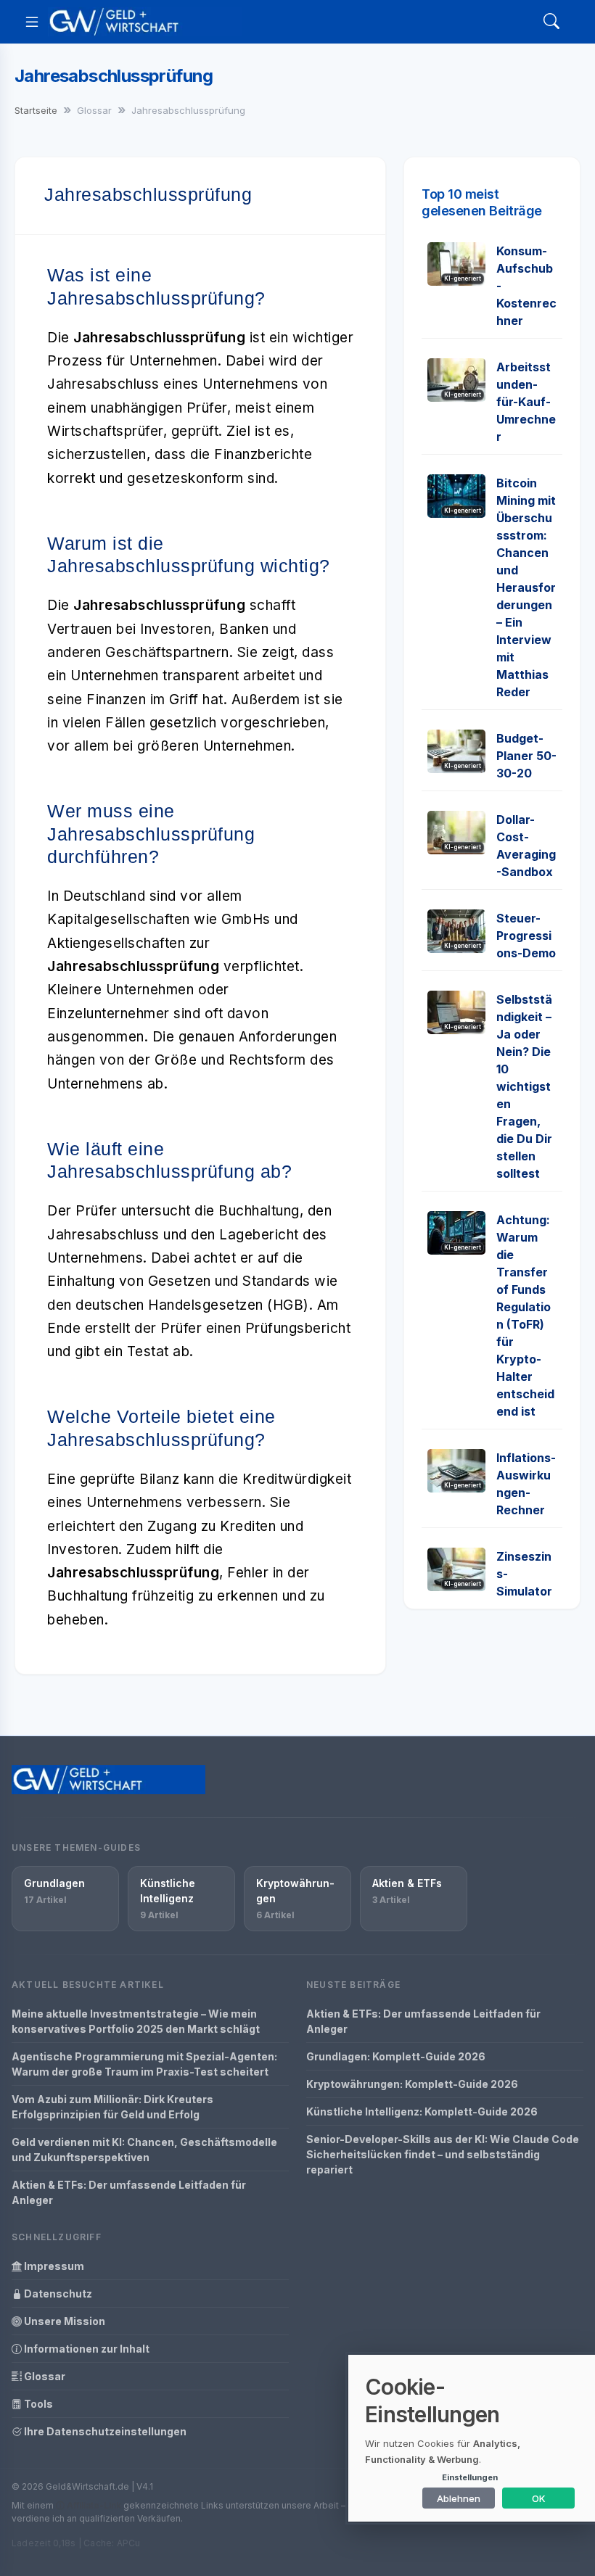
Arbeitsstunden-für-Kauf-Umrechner (526, 402)
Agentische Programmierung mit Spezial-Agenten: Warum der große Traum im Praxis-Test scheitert (144, 2064)
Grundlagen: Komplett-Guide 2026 (396, 2056)
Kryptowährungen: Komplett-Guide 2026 (412, 2084)
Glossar (44, 2376)
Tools (37, 2404)
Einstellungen (470, 2477)
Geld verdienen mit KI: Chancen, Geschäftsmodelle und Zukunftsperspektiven (144, 2150)
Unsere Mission (63, 2321)
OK (539, 2498)
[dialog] (472, 2438)
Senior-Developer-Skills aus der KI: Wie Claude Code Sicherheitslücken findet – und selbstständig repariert (443, 2154)
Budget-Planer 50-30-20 (526, 756)
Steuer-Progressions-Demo (526, 936)
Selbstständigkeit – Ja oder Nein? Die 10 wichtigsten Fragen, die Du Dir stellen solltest (524, 1086)
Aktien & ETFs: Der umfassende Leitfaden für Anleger (129, 2192)
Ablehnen (459, 2498)
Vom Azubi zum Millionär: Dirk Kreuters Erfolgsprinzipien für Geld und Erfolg (112, 2107)
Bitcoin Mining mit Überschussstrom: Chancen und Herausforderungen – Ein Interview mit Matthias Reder (526, 587)
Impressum (53, 2266)
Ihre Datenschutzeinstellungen (104, 2431)
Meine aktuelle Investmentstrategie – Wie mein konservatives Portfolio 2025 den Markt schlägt (136, 2021)
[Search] (551, 22)
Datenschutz (57, 2294)
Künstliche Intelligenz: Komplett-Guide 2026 (422, 2111)
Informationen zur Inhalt (86, 2349)
